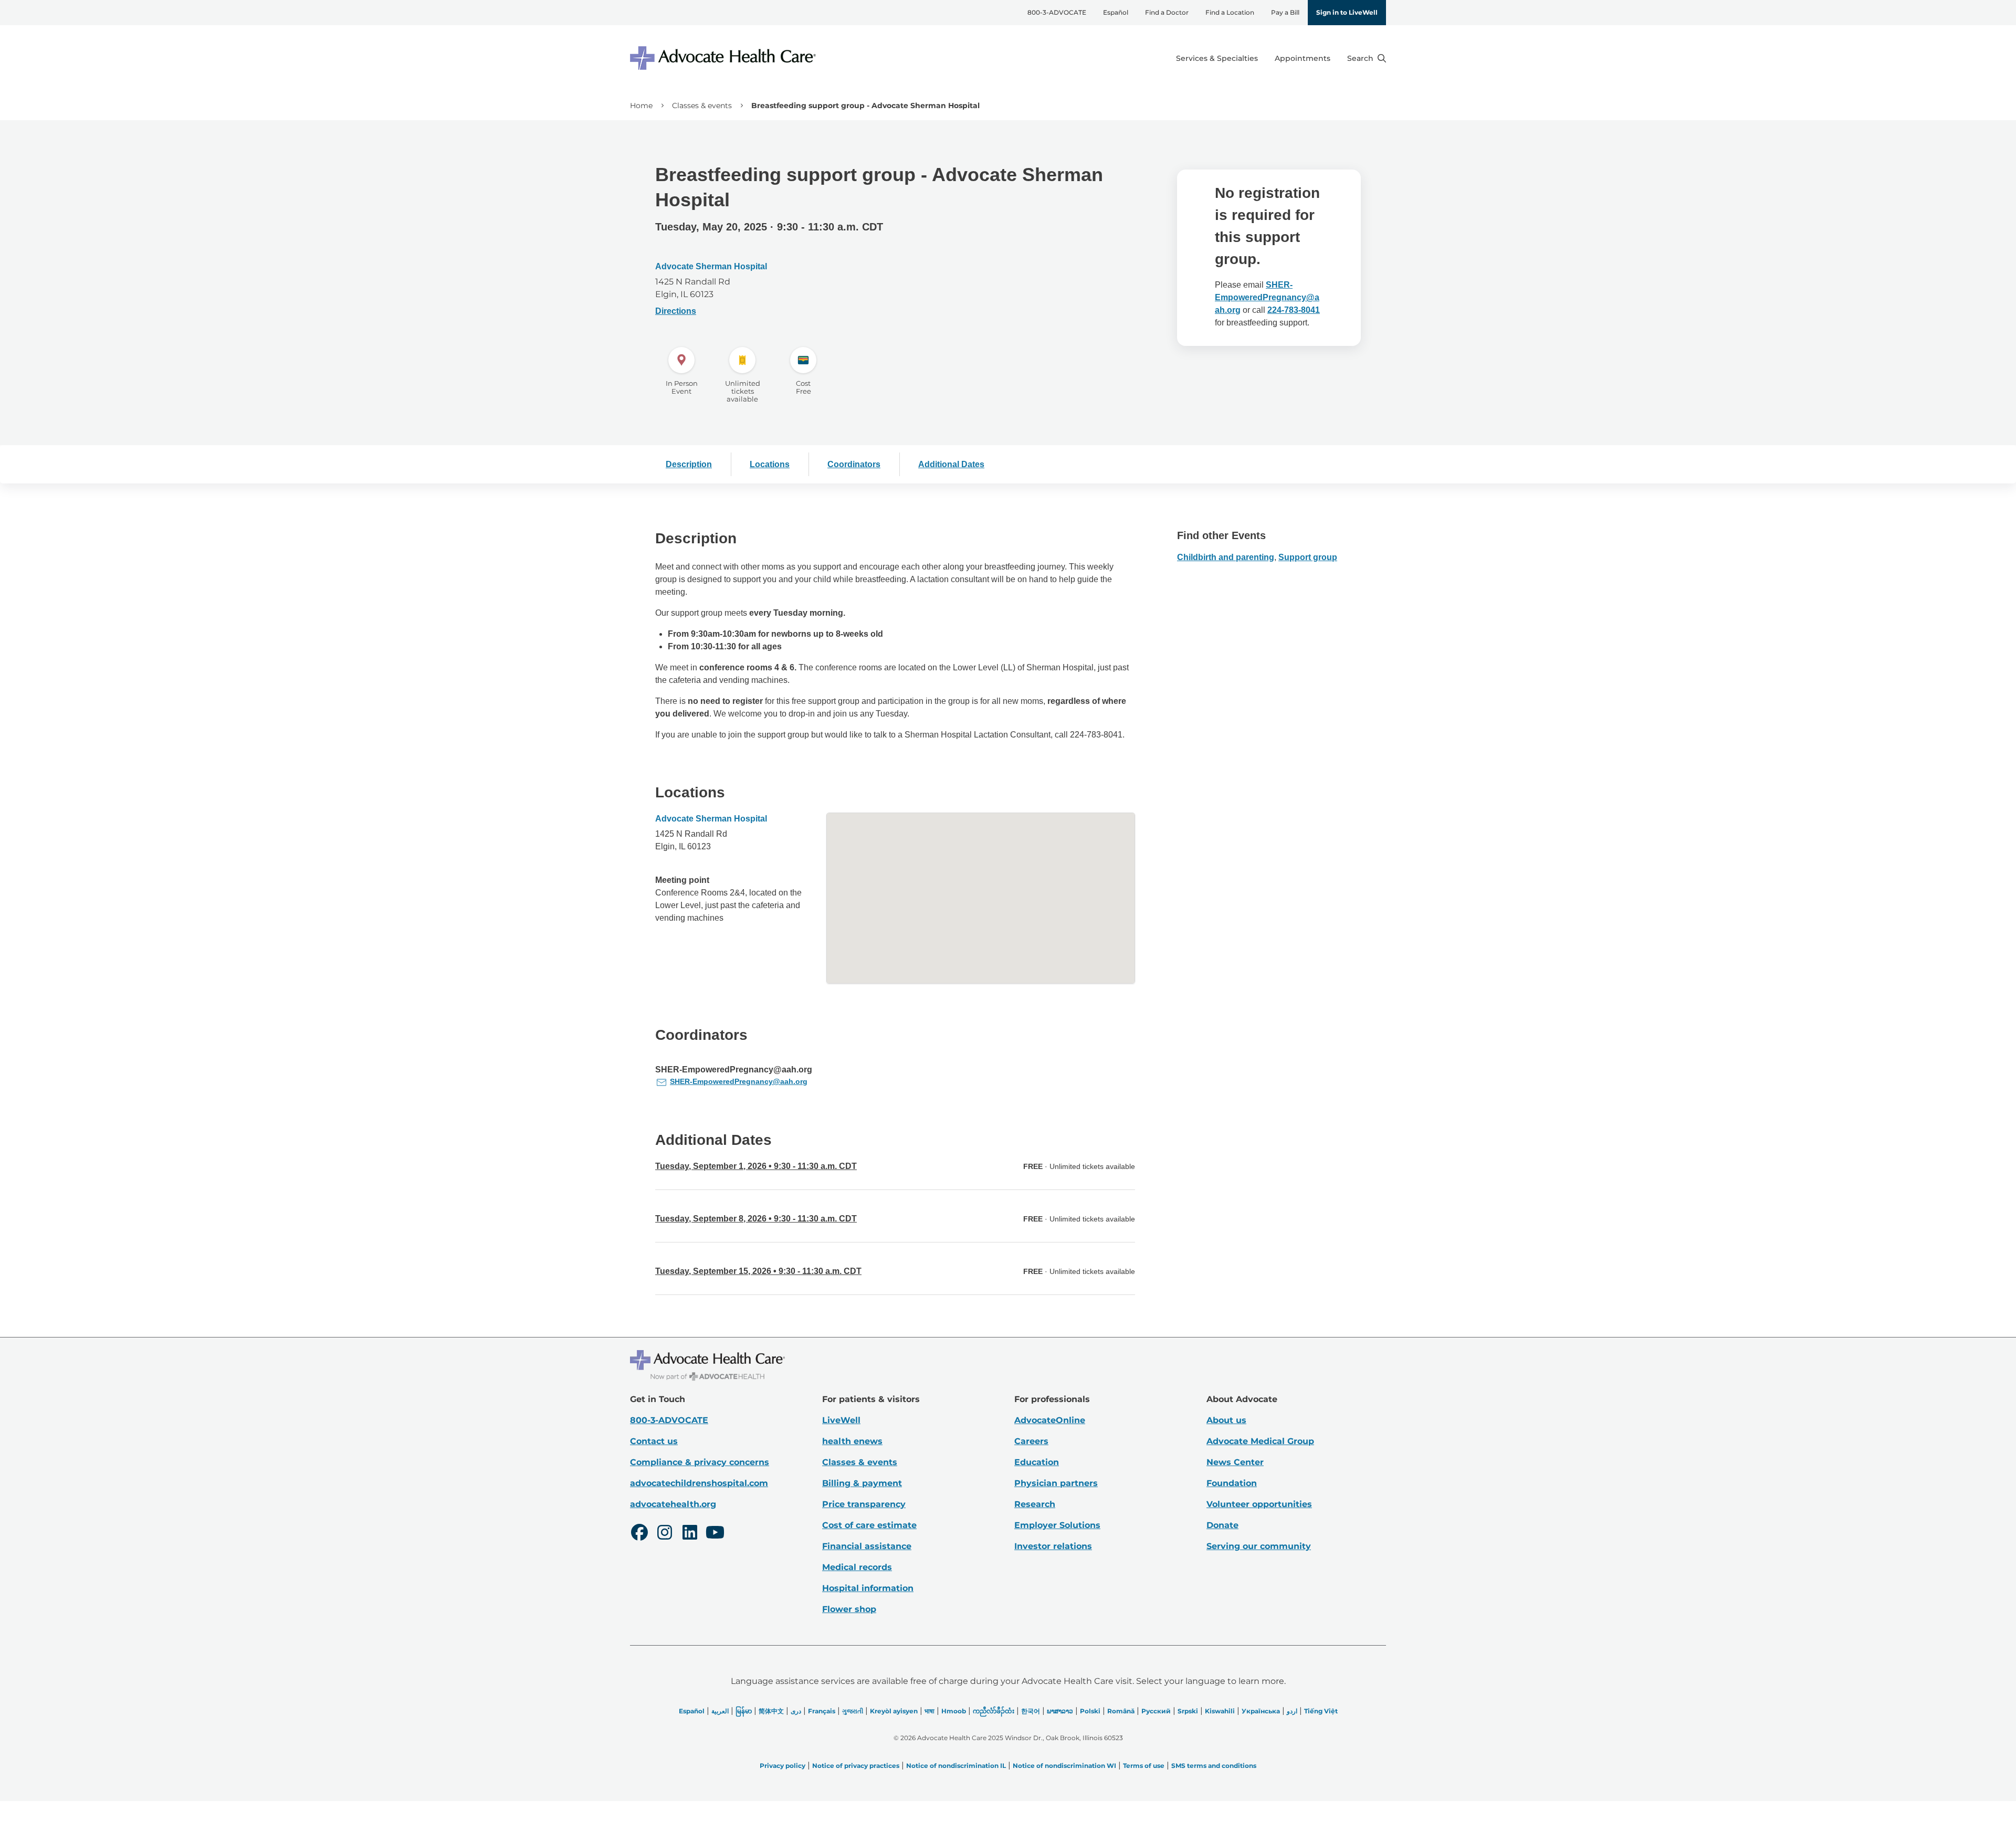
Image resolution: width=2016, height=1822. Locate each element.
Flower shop (849, 1609)
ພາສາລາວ (1060, 1711)
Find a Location (1230, 12)
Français (822, 1711)
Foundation (1232, 1483)
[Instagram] (665, 1534)
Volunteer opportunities (1259, 1504)
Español (1116, 12)
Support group (1308, 557)
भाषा (930, 1711)
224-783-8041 (1294, 310)
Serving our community (1259, 1546)
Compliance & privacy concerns (700, 1462)
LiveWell (841, 1420)
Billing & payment (862, 1483)
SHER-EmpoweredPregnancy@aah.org (1267, 297)
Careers (1031, 1441)
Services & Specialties (1217, 58)
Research (1035, 1504)
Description (689, 464)
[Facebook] (639, 1534)
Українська (1261, 1711)
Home (641, 106)
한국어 (1031, 1711)
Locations (770, 464)
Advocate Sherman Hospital (711, 266)
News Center (1235, 1462)
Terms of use (1144, 1766)
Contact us (654, 1441)
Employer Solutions (1057, 1525)
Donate (1222, 1525)
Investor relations (1053, 1546)
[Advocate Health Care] (724, 58)
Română (1121, 1711)
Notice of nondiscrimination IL (956, 1766)
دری (796, 1711)
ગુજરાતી (853, 1711)
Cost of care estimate (869, 1525)
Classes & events (702, 106)
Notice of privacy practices (856, 1766)
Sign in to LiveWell (1347, 12)
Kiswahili (1220, 1711)
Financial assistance (867, 1546)
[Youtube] (715, 1534)
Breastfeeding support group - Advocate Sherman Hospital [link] (865, 106)
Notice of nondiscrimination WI (1064, 1766)
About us (1226, 1420)
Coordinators (854, 464)
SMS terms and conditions (1214, 1766)
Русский (1156, 1711)
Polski (1090, 1711)
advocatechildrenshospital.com (699, 1483)
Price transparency (864, 1504)
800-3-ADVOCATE (1057, 12)
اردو (1292, 1711)
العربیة (720, 1711)
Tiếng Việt (1321, 1711)
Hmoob (954, 1711)
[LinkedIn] (690, 1534)
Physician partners (1056, 1483)
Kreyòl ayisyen (894, 1711)
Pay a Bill (1285, 12)
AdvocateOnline (1050, 1420)
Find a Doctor (1167, 12)
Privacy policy (783, 1766)
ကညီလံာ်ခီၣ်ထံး (994, 1711)
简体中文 (771, 1711)
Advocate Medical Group (1260, 1441)
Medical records (857, 1567)
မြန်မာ (744, 1711)
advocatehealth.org (673, 1504)
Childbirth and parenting (1226, 557)
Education (1037, 1462)
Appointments (1303, 58)
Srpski (1188, 1711)
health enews (852, 1441)
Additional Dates (951, 464)
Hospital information (868, 1588)
